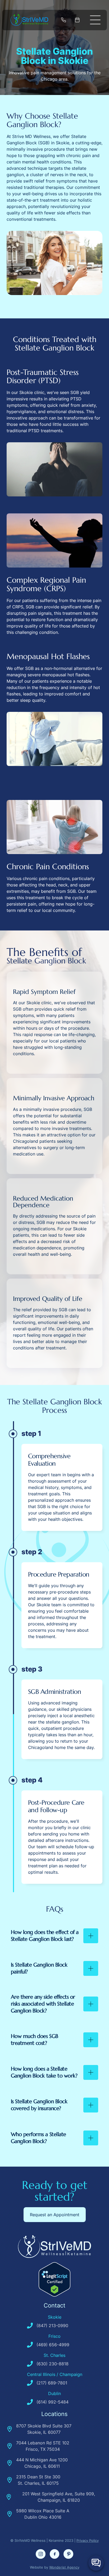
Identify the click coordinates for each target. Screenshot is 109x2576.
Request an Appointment (55, 2215)
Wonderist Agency (64, 2567)
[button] (95, 20)
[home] (31, 20)
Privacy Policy (88, 2540)
